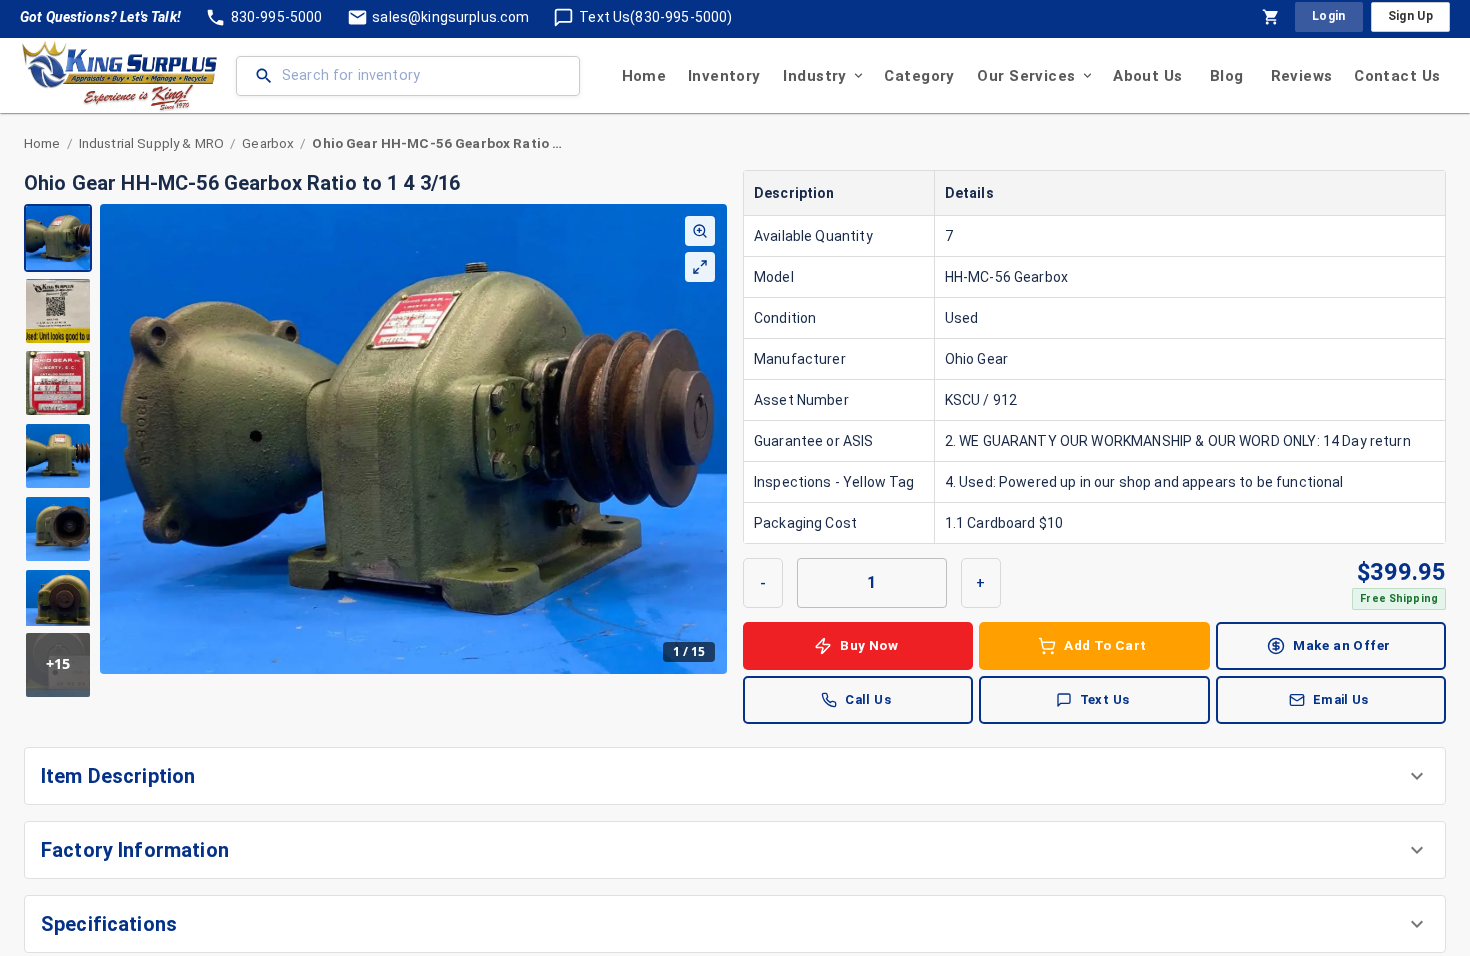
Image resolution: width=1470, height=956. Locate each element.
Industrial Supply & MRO (151, 143)
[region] (375, 451)
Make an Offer (1341, 645)
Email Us (1341, 699)
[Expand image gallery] (700, 267)
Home (644, 76)
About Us (1147, 76)
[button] (735, 776)
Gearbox (268, 143)
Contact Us (1397, 76)
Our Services (1026, 76)
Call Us (868, 699)
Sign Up (1410, 16)
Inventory (724, 76)
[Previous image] (116, 439)
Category (919, 76)
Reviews (1302, 76)
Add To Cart (1105, 645)
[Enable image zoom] (700, 231)
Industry (814, 76)
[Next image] (711, 439)
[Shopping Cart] (1271, 17)
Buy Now (869, 645)
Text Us (1105, 699)
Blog (1227, 76)
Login (1329, 16)
